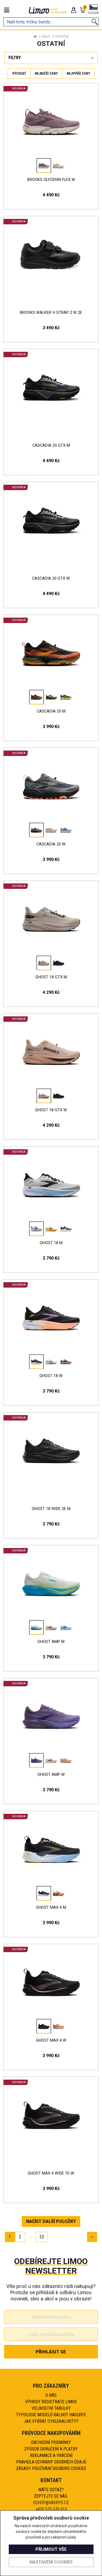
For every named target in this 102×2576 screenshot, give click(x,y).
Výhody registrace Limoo (51, 2402)
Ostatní (62, 36)
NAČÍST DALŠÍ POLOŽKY (51, 2221)
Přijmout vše (51, 2549)
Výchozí (19, 73)
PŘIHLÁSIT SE (51, 2352)
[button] (93, 10)
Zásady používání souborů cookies (51, 2468)
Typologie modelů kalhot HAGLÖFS (51, 2415)
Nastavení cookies (51, 2562)
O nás (51, 2395)
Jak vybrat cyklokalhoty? (51, 2421)
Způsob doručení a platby (51, 2449)
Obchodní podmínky (51, 2442)
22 (42, 2237)
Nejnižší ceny (46, 73)
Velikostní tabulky (51, 2408)
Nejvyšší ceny (78, 73)
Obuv (46, 36)
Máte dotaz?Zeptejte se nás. (51, 2493)
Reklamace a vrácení (51, 2455)
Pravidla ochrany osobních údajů (51, 2462)
